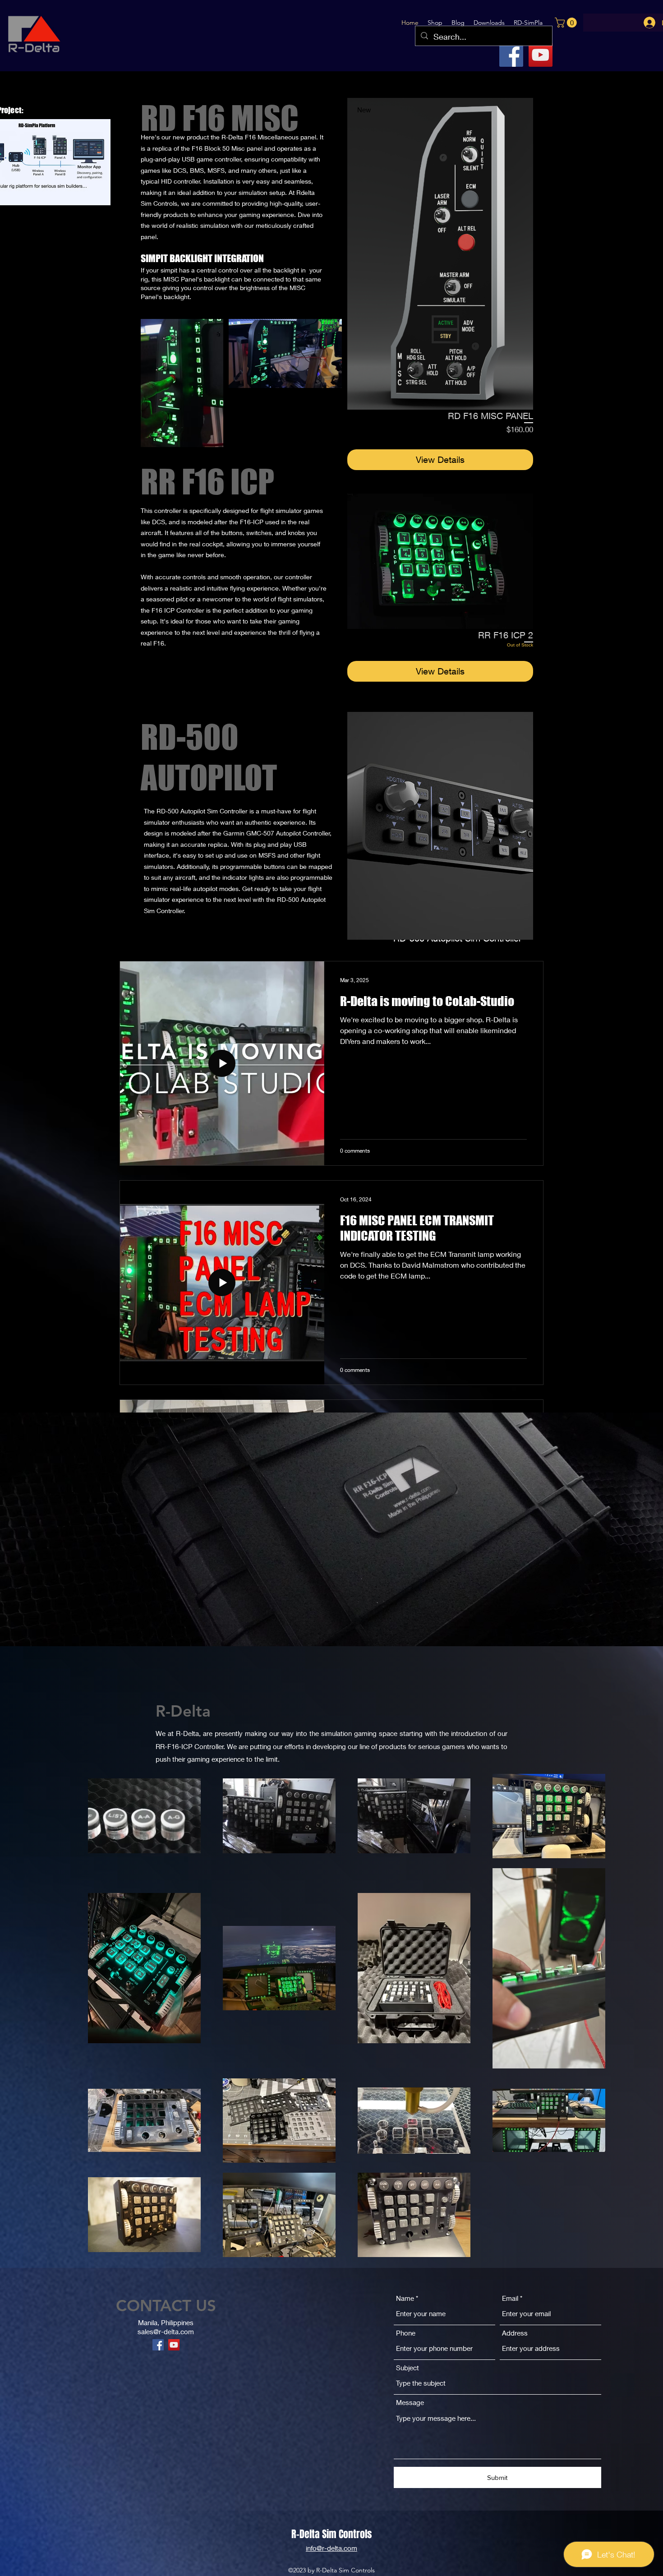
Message (410, 2403)
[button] (489, 23)
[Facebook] (511, 55)
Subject (407, 2368)
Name (405, 2298)
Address (515, 2333)
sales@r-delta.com (166, 2331)
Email (510, 2298)
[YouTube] (541, 55)
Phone (406, 2333)
